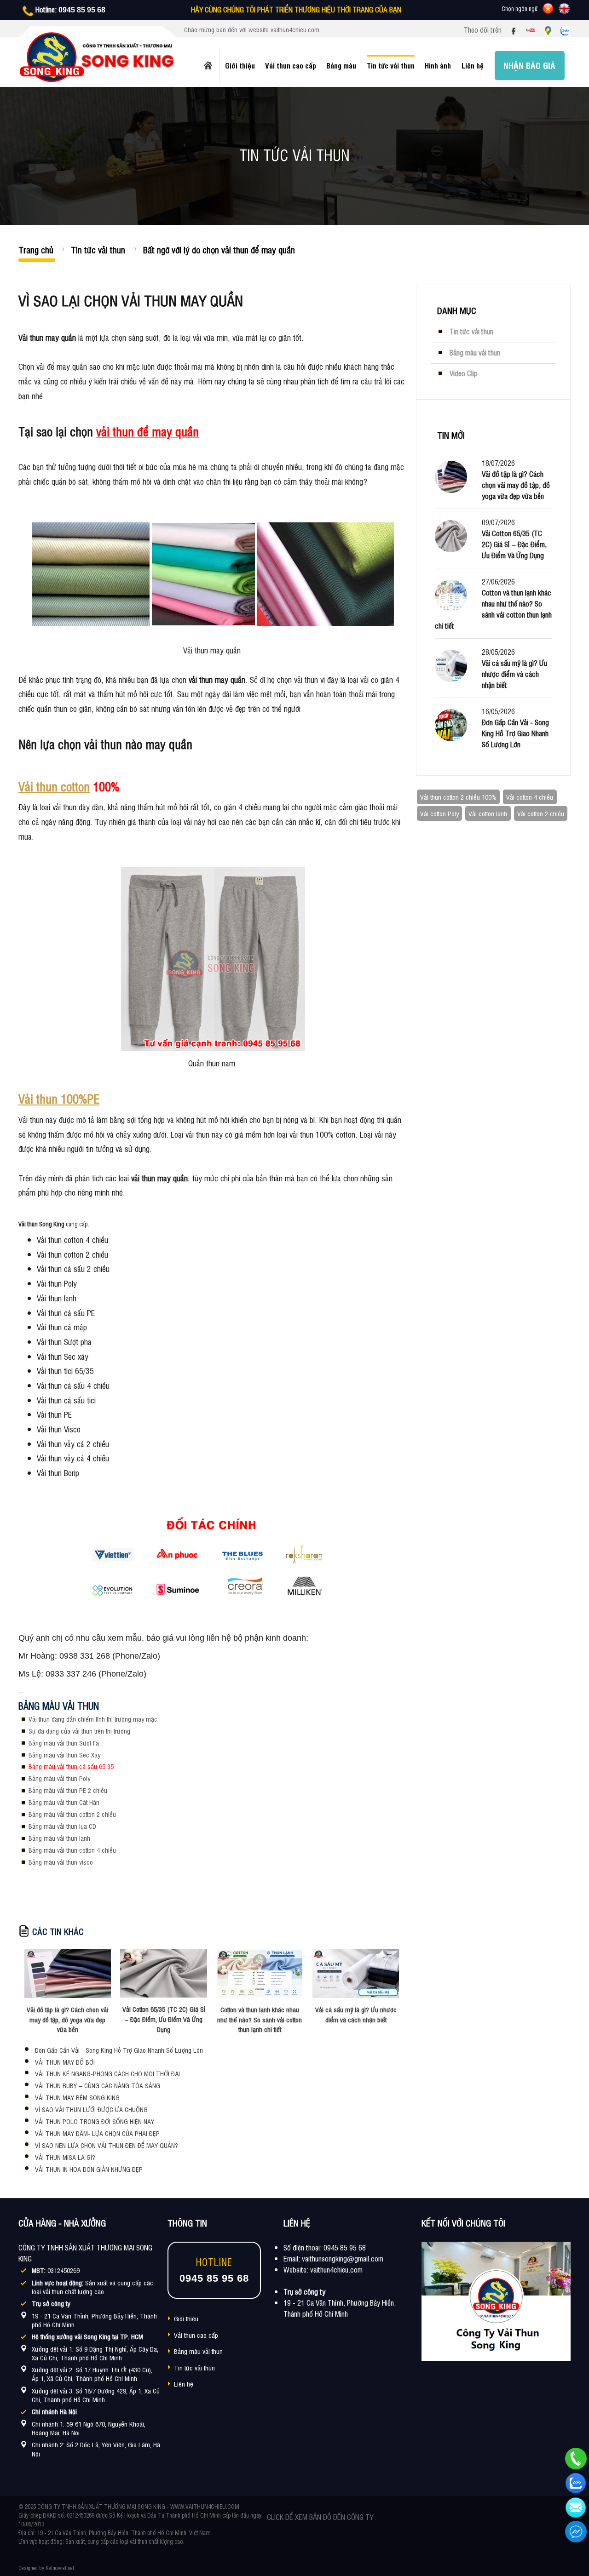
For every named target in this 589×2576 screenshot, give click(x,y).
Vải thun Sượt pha (64, 1341)
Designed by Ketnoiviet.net (46, 2568)
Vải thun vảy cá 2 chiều (73, 1443)
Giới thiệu (240, 65)
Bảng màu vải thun (198, 2351)
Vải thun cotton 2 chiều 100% (458, 797)
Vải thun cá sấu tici (66, 1400)
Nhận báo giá (529, 65)
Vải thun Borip (58, 1472)
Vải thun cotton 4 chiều (72, 1239)
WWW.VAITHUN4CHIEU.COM (205, 2506)
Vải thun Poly (57, 1283)
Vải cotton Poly (439, 813)
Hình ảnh (438, 65)
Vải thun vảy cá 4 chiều (73, 1458)
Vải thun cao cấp (291, 65)
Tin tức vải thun (391, 65)
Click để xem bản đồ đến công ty (320, 2517)
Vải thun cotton (54, 786)
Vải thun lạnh (57, 1298)
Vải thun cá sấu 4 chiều (73, 1385)
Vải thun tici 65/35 (65, 1370)
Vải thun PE (54, 1414)
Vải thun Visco (59, 1429)
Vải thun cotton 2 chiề (71, 1254)
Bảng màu (341, 65)
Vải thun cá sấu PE (66, 1312)
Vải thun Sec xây (63, 1356)
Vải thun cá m (58, 1327)
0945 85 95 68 (82, 10)
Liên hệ (473, 65)
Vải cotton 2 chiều (541, 813)
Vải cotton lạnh (488, 813)
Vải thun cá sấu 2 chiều (73, 1268)
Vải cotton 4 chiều (530, 797)
